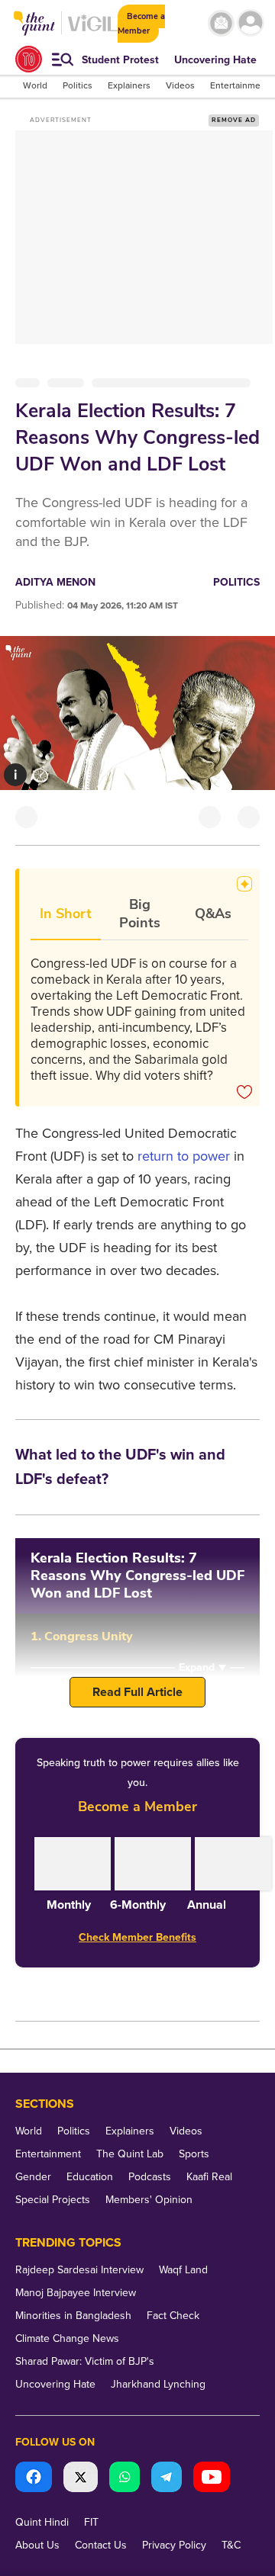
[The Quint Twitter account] (81, 2479)
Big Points (140, 914)
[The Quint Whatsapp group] (125, 2479)
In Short (66, 914)
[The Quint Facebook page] (34, 2479)
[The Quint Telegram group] (167, 2479)
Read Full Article (137, 1692)
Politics (236, 582)
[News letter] (221, 23)
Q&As (213, 914)
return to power (184, 1156)
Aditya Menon (55, 582)
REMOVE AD (234, 120)
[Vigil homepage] (93, 31)
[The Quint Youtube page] (212, 2479)
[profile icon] (251, 23)
